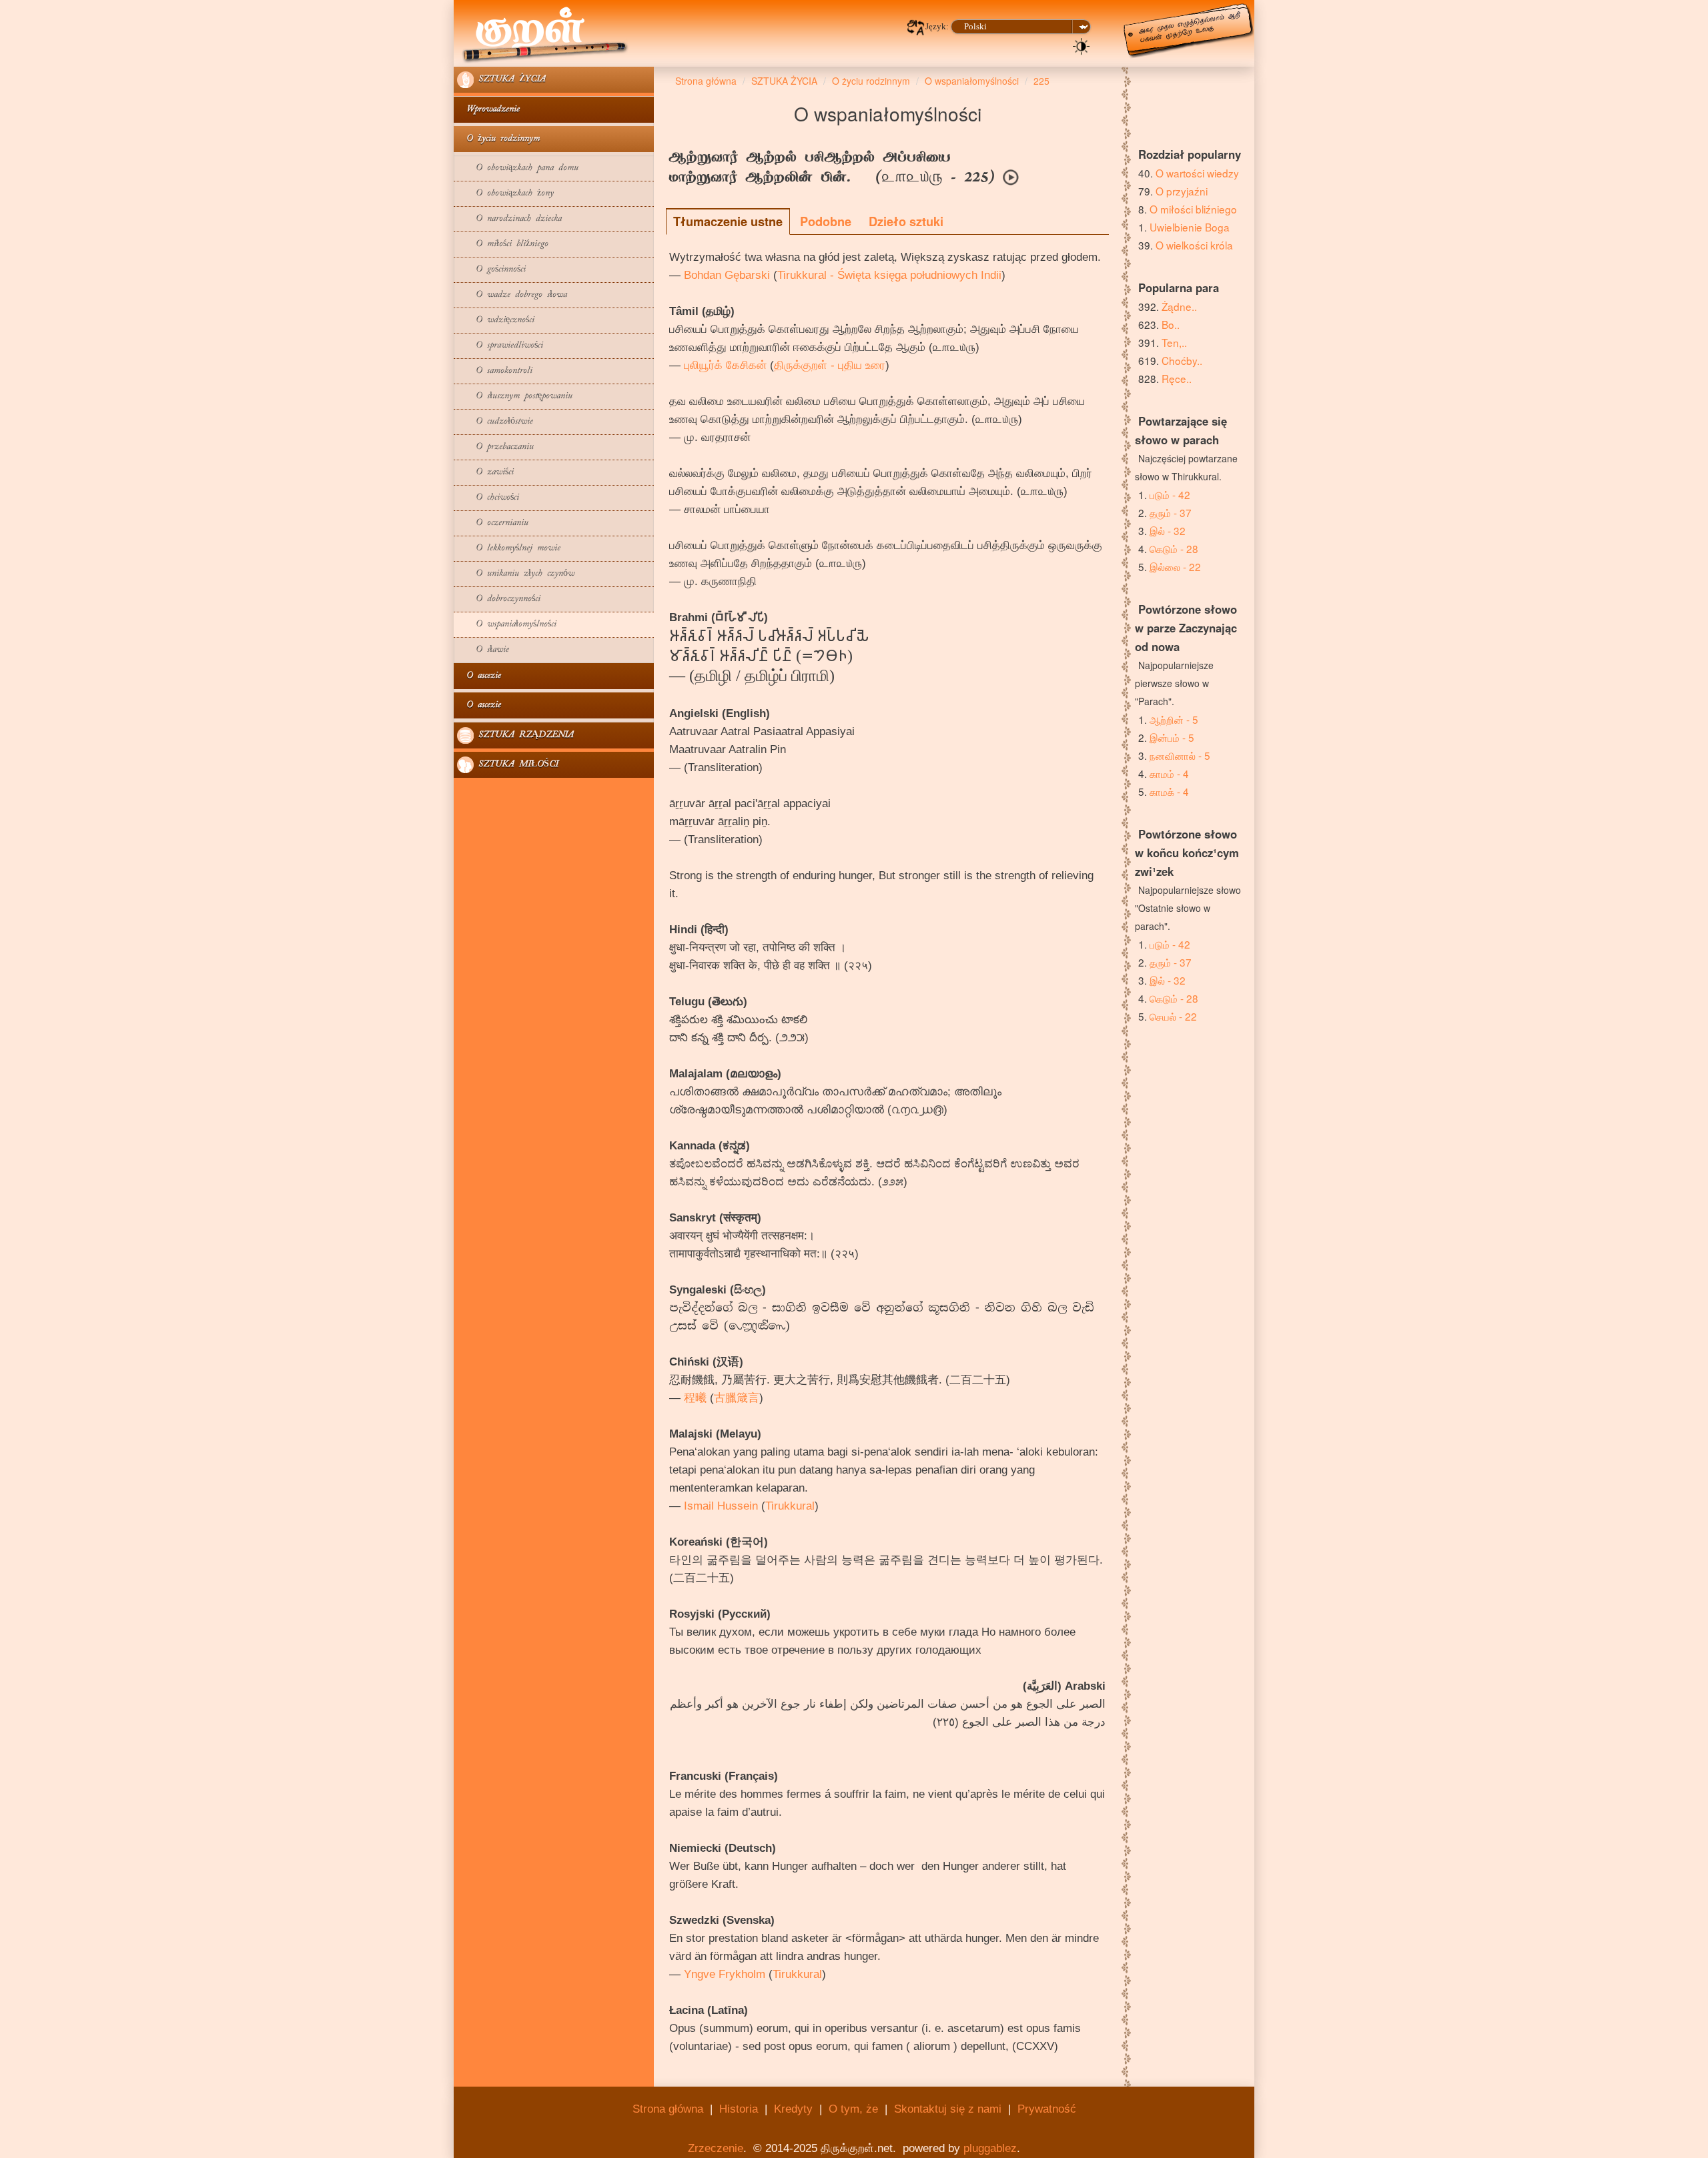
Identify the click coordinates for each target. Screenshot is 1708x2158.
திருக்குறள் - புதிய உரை (830, 365)
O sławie (483, 650)
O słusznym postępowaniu (515, 397)
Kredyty (793, 2109)
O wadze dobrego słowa (512, 295)
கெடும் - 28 (1174, 548)
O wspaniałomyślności (507, 625)
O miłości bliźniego (503, 244)
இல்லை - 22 (1175, 566)
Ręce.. (1177, 378)
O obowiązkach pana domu (518, 168)
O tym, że (853, 2109)
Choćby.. (1182, 360)
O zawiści (485, 473)
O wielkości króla (1194, 245)
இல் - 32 (1168, 530)
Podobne (826, 221)
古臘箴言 (737, 1398)
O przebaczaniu (495, 447)
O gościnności (491, 270)
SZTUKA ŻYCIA (510, 80)
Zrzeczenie (716, 2148)
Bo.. (1171, 324)
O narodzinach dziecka (509, 219)
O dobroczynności (499, 599)
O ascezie (479, 676)
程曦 (695, 1398)
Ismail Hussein (721, 1506)
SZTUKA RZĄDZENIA (524, 735)
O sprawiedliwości (500, 346)
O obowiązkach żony (505, 194)
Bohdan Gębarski (727, 275)
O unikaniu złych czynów (516, 574)
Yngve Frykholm (725, 1974)
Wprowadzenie (488, 110)
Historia (739, 2109)
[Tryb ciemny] (1082, 45)
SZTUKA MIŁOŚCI (516, 765)
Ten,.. (1174, 342)
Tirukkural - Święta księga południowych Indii (889, 275)
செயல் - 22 (1173, 1016)
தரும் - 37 (1171, 512)
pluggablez (990, 2148)
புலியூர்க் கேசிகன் (725, 365)
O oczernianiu (493, 523)
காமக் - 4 (1169, 791)
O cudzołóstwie (495, 422)
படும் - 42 (1170, 494)
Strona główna (668, 2109)
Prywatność (1047, 2109)
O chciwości (488, 498)
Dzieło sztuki (906, 221)
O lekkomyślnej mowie (509, 549)
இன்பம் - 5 (1172, 737)
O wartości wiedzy (1197, 173)
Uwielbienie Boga (1190, 227)
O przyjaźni (1182, 191)
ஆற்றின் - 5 (1174, 719)
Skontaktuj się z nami (948, 2109)
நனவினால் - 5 (1180, 755)
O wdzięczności (496, 321)
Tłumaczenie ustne (728, 221)
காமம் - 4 (1169, 773)
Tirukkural (790, 1506)
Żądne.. (1179, 306)
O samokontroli (495, 371)
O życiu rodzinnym (498, 139)
